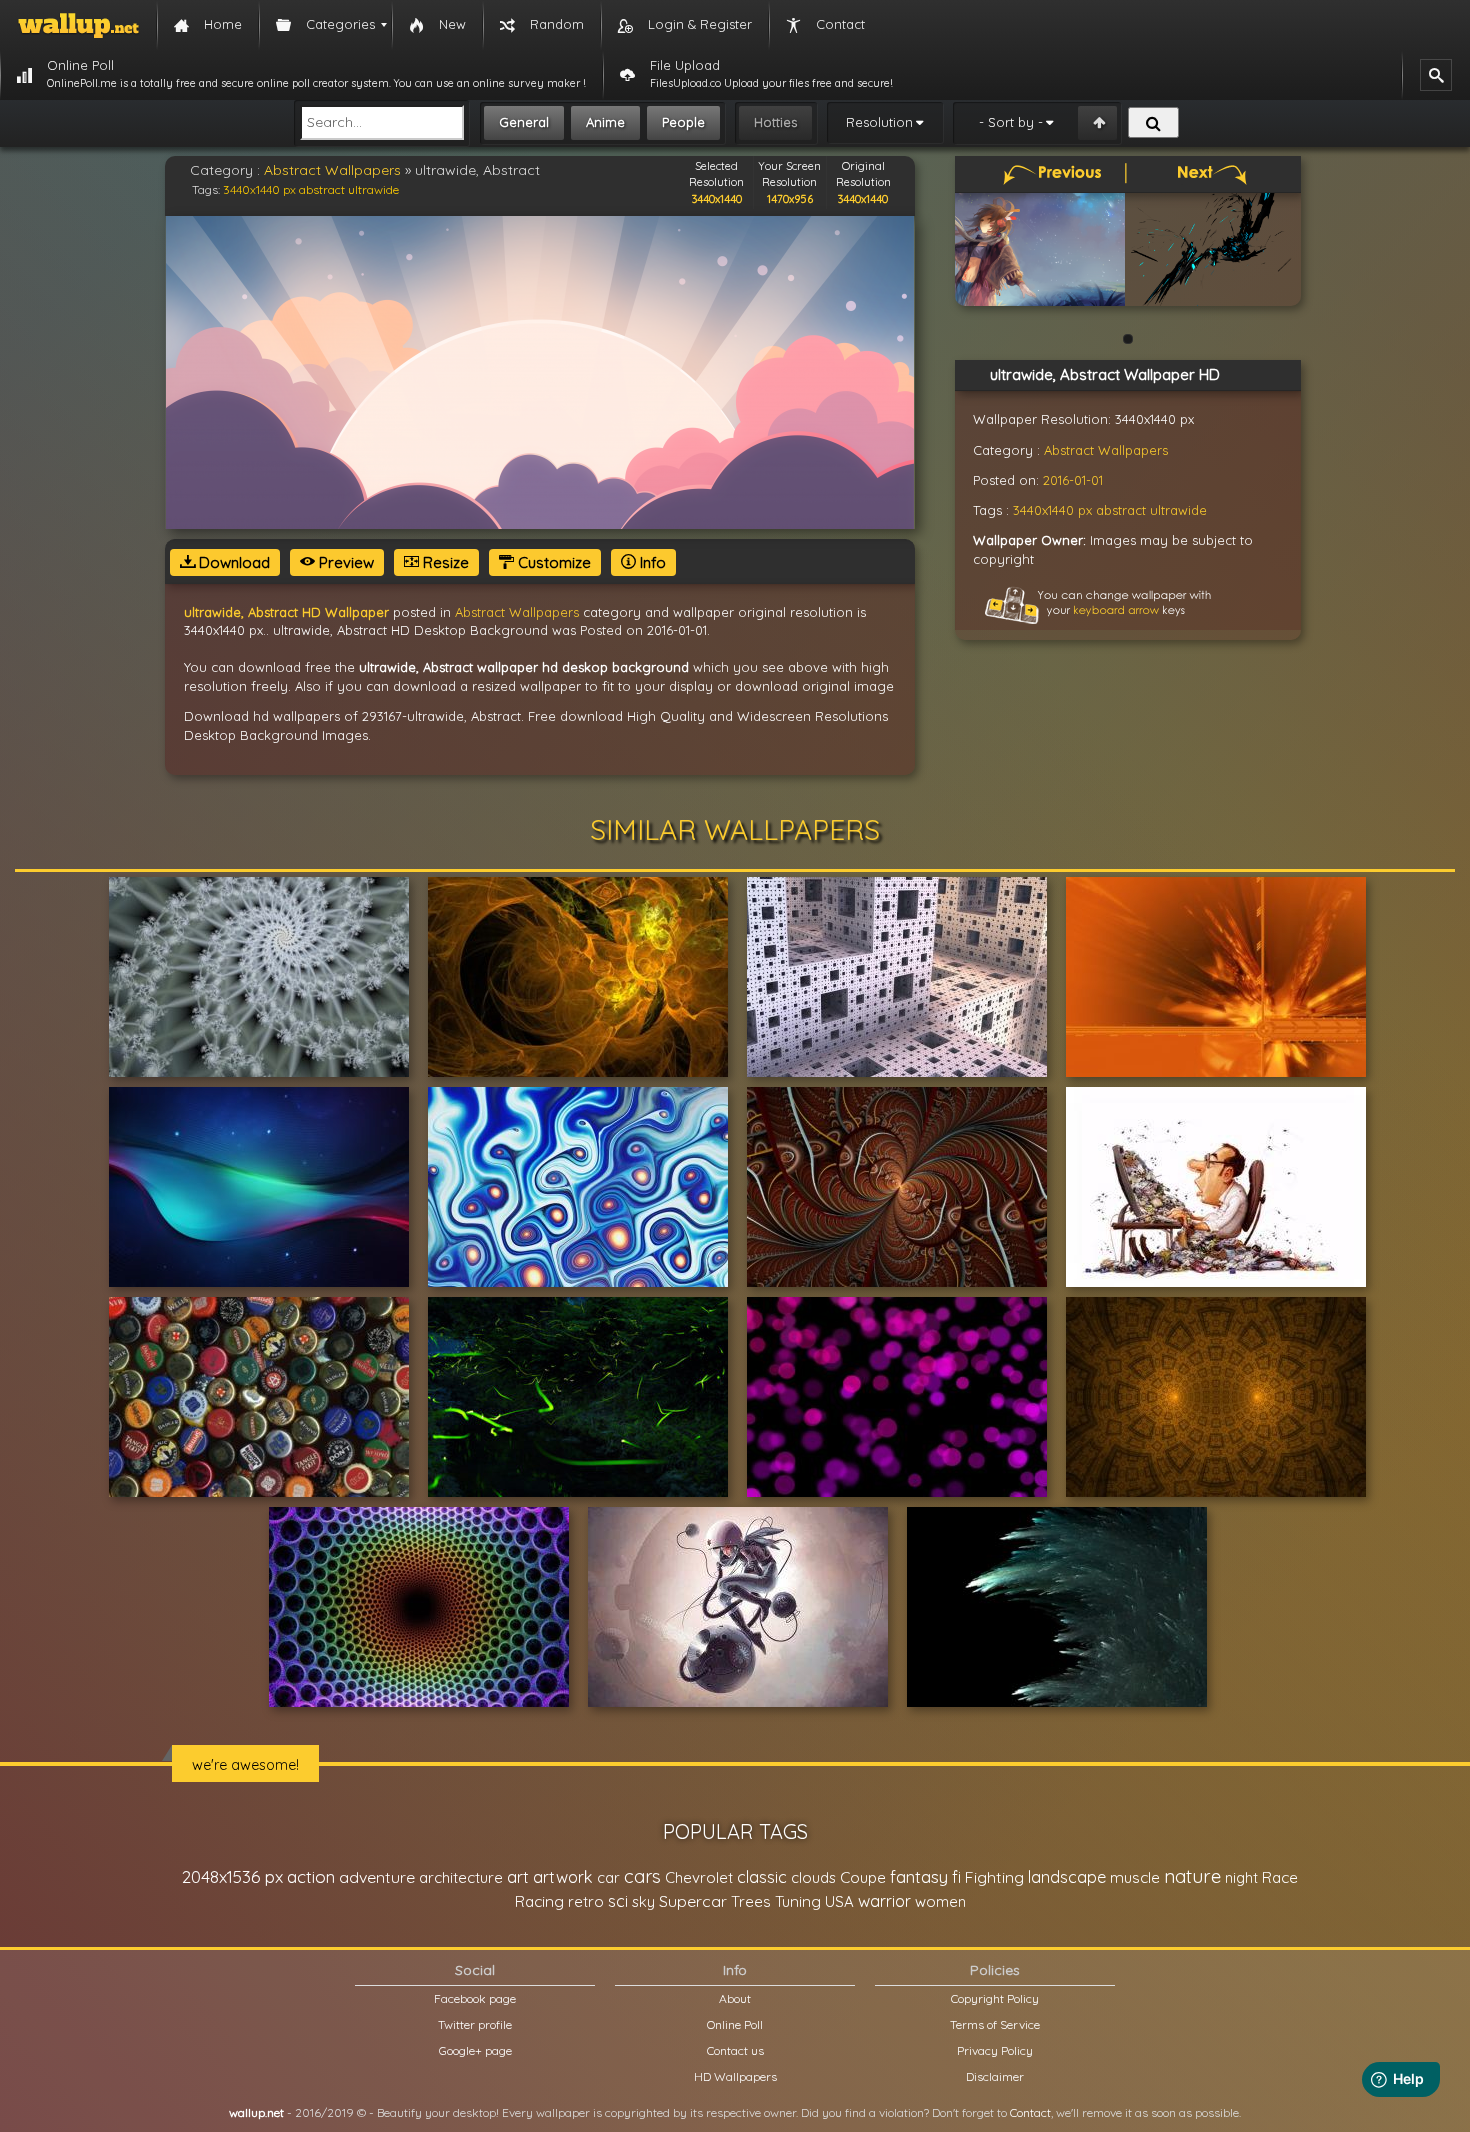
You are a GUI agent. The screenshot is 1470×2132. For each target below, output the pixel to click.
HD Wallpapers (735, 2076)
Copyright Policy (995, 1998)
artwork (563, 1877)
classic (762, 1876)
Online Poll (735, 2024)
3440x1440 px (259, 189)
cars (642, 1876)
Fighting (994, 1877)
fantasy (919, 1876)
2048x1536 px (232, 1876)
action (311, 1876)
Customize (552, 562)
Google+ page (475, 2050)
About (735, 1998)
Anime (605, 122)
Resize (444, 562)
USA (839, 1901)
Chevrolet (699, 1877)
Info (651, 562)
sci (618, 1901)
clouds (813, 1877)
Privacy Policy (995, 2050)
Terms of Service (995, 2024)
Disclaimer (995, 2076)
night (1241, 1877)
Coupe (863, 1877)
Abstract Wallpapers (332, 170)
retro (586, 1901)
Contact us (735, 2050)
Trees (751, 1901)
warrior (884, 1901)
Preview (344, 562)
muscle (1135, 1877)
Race (1280, 1877)
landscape (1067, 1877)
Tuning (798, 1901)
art (518, 1876)
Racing (539, 1901)
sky (643, 1901)
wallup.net (256, 2112)
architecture (461, 1877)
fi (956, 1877)
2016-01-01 (1073, 480)
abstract (322, 189)
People (683, 122)
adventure (377, 1877)
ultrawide (373, 189)
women (940, 1901)
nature (1192, 1876)
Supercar (693, 1901)
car (608, 1877)
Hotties (775, 122)
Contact (1030, 2112)
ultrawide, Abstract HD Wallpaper (286, 612)
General (524, 122)
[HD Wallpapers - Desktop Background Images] (78, 25)
